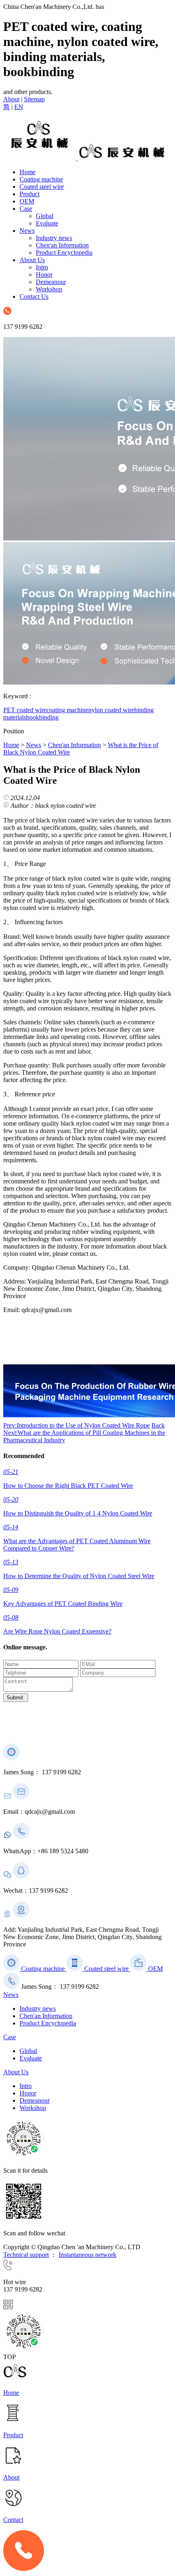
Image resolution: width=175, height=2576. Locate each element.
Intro (42, 267)
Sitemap (34, 99)
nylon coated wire (111, 710)
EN (19, 107)
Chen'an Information (62, 245)
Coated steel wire (42, 187)
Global (45, 216)
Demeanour (51, 282)
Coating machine (41, 179)
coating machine (67, 710)
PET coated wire (25, 710)
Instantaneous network (87, 2255)
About (11, 99)
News (27, 231)
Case (26, 209)
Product (30, 194)
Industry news (54, 238)
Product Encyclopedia (64, 253)
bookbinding (42, 717)
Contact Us (34, 296)
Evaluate (47, 223)
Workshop (49, 289)
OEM (27, 201)
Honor (44, 274)
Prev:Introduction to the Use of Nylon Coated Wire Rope (77, 1425)
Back (158, 1425)
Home (27, 172)
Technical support (26, 2255)
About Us (32, 260)
